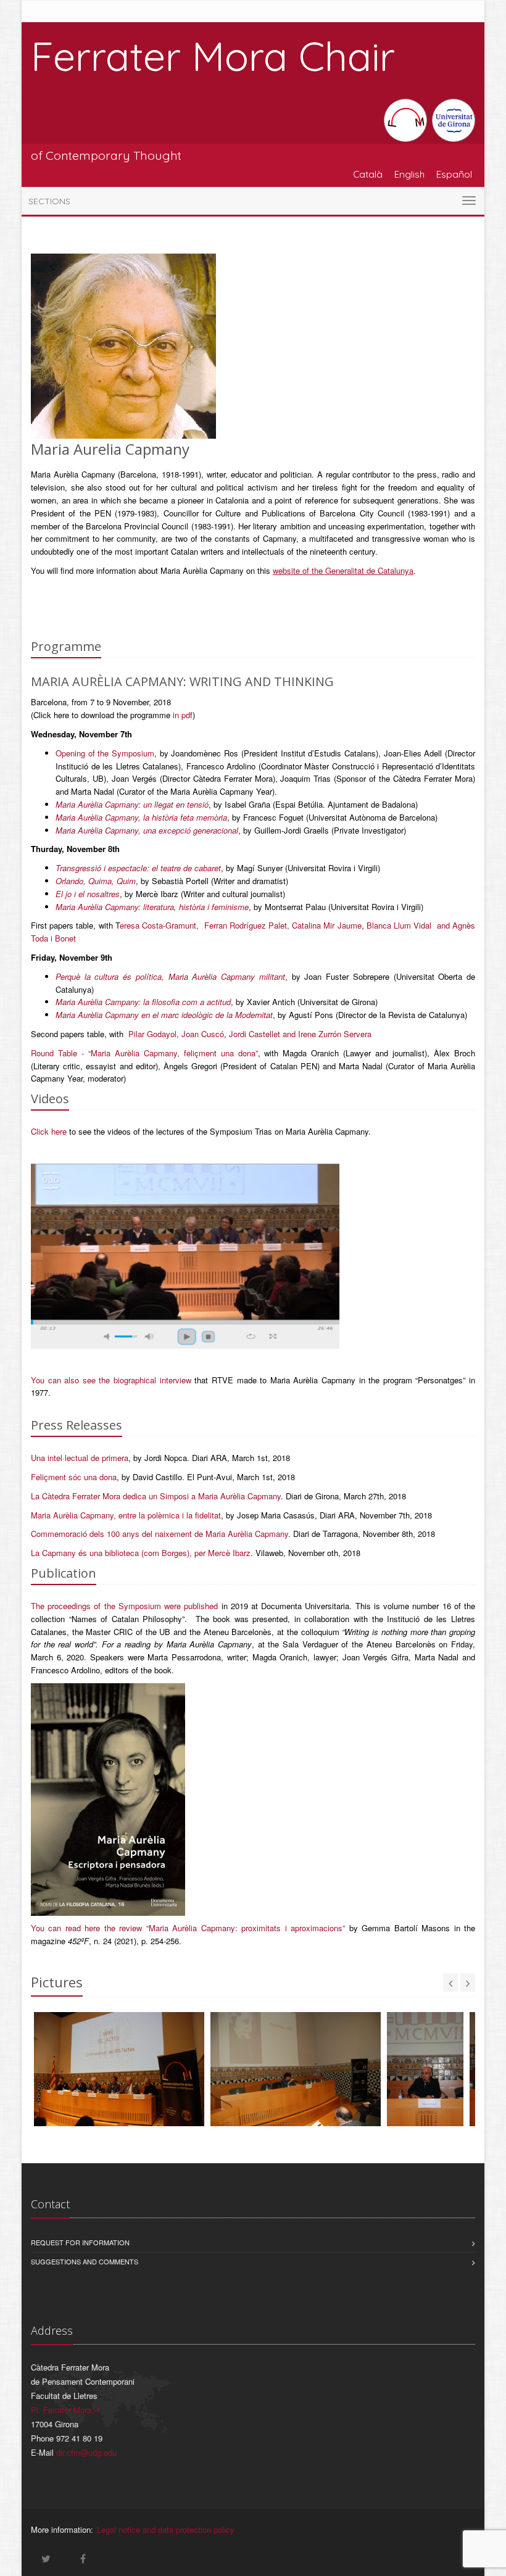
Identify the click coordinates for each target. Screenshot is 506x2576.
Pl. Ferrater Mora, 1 (66, 2410)
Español (454, 174)
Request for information (80, 2242)
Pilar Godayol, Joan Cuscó (176, 1034)
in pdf (183, 715)
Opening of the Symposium (105, 753)
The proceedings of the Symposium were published (124, 1606)
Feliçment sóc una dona (74, 1477)
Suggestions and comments (85, 2261)
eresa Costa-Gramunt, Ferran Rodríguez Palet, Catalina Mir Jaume (241, 925)
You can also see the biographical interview (111, 1380)
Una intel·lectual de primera (80, 1458)
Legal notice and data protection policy (166, 2529)
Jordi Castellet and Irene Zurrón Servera (300, 1034)
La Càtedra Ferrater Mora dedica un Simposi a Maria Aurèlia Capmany (156, 1496)
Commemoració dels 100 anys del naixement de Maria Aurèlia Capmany (160, 1534)
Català (368, 174)
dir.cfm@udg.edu (86, 2452)
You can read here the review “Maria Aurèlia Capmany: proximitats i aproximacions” (188, 1928)
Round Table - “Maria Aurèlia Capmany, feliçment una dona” (144, 1053)
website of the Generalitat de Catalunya (343, 570)
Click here (49, 1131)
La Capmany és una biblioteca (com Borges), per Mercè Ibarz (141, 1553)
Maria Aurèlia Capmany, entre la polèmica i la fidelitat (126, 1515)
